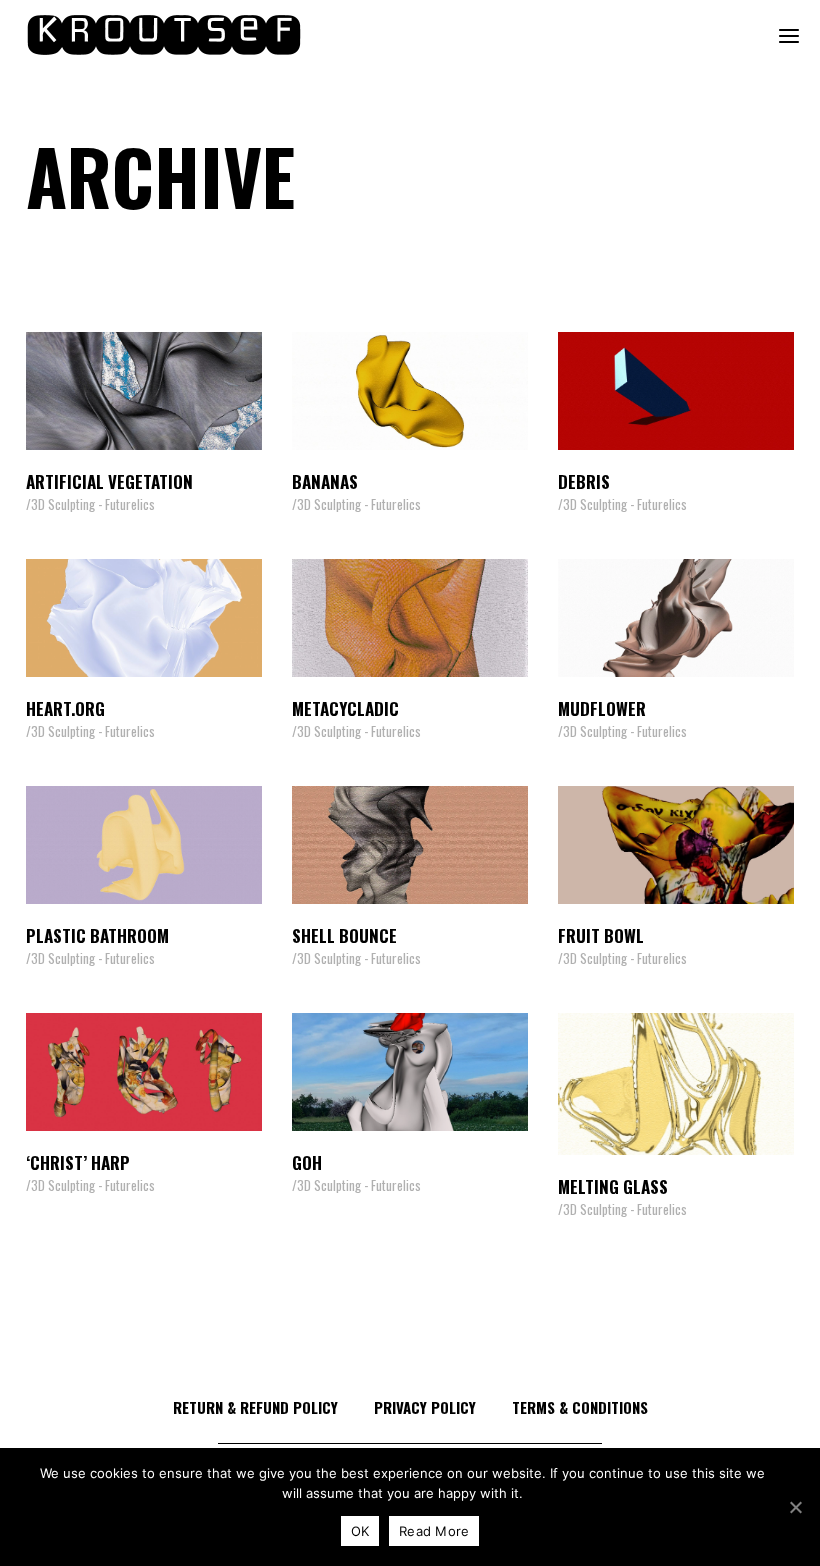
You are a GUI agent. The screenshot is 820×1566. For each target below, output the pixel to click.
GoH (307, 1162)
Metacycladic (345, 708)
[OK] (795, 1507)
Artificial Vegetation (109, 481)
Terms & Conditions (580, 1407)
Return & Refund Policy (255, 1407)
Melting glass (613, 1186)
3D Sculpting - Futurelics (93, 504)
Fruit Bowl (601, 935)
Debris (584, 481)
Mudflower (602, 708)
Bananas (325, 481)
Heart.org (65, 708)
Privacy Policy (425, 1407)
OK (360, 1531)
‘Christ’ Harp (78, 1162)
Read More (434, 1531)
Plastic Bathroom (97, 935)
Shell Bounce (344, 935)
